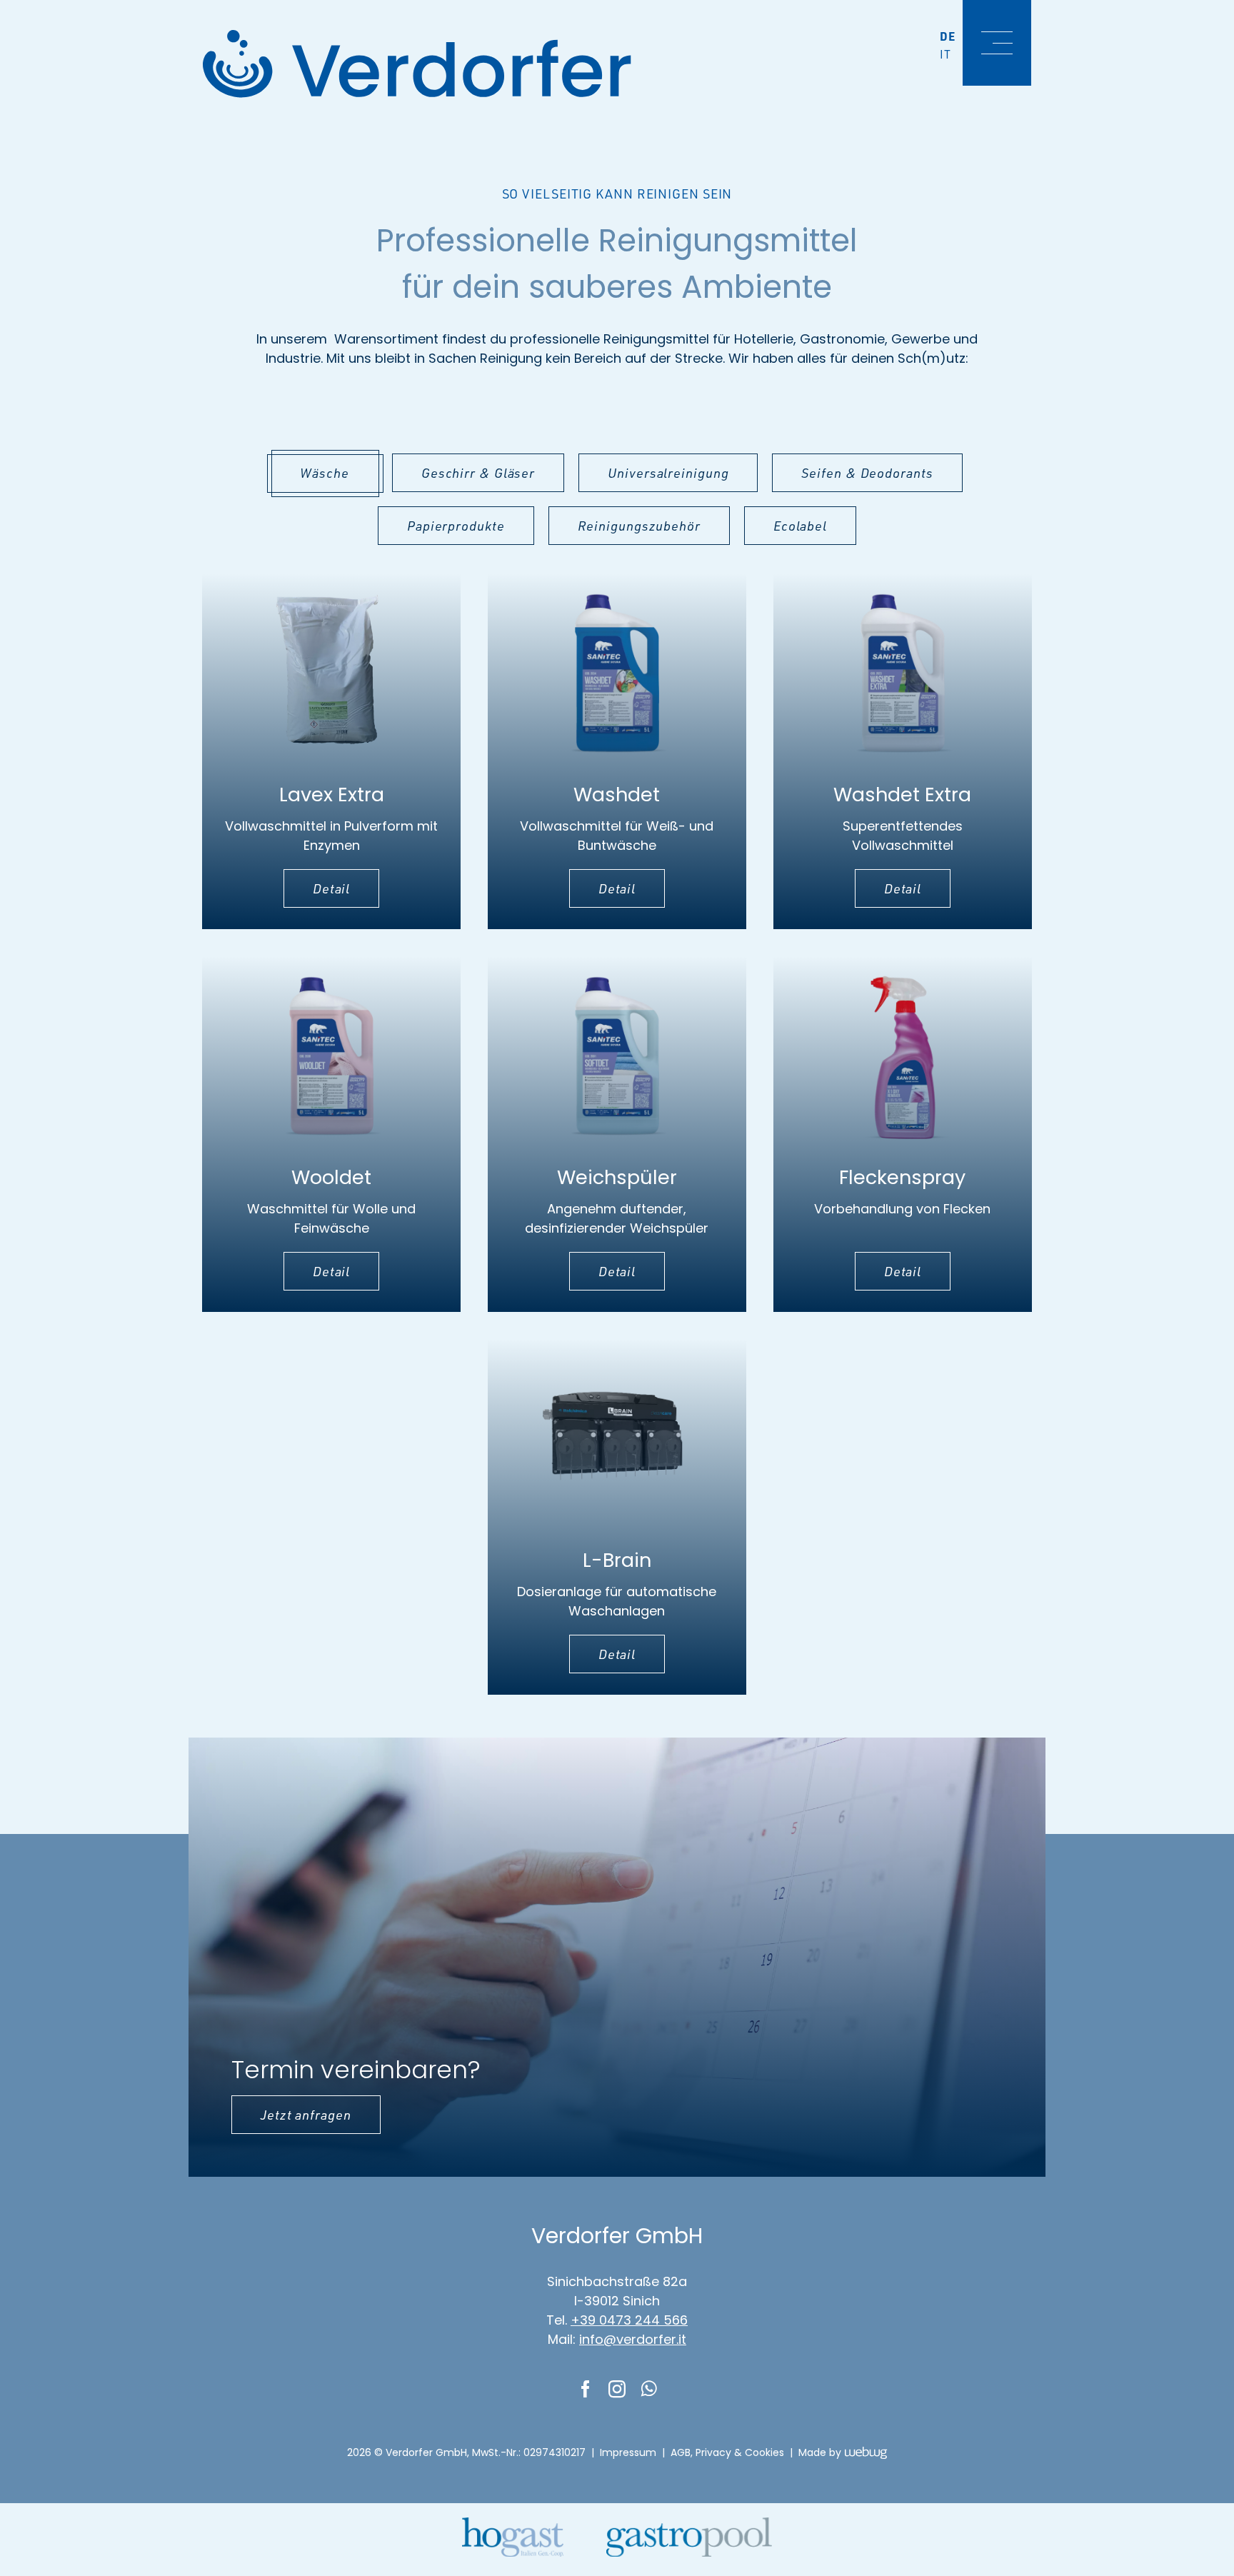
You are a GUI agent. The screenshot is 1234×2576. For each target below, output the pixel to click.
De (948, 36)
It (945, 54)
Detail (331, 888)
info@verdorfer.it (633, 2339)
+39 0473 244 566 (629, 2320)
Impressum (628, 2452)
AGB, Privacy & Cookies (727, 2452)
